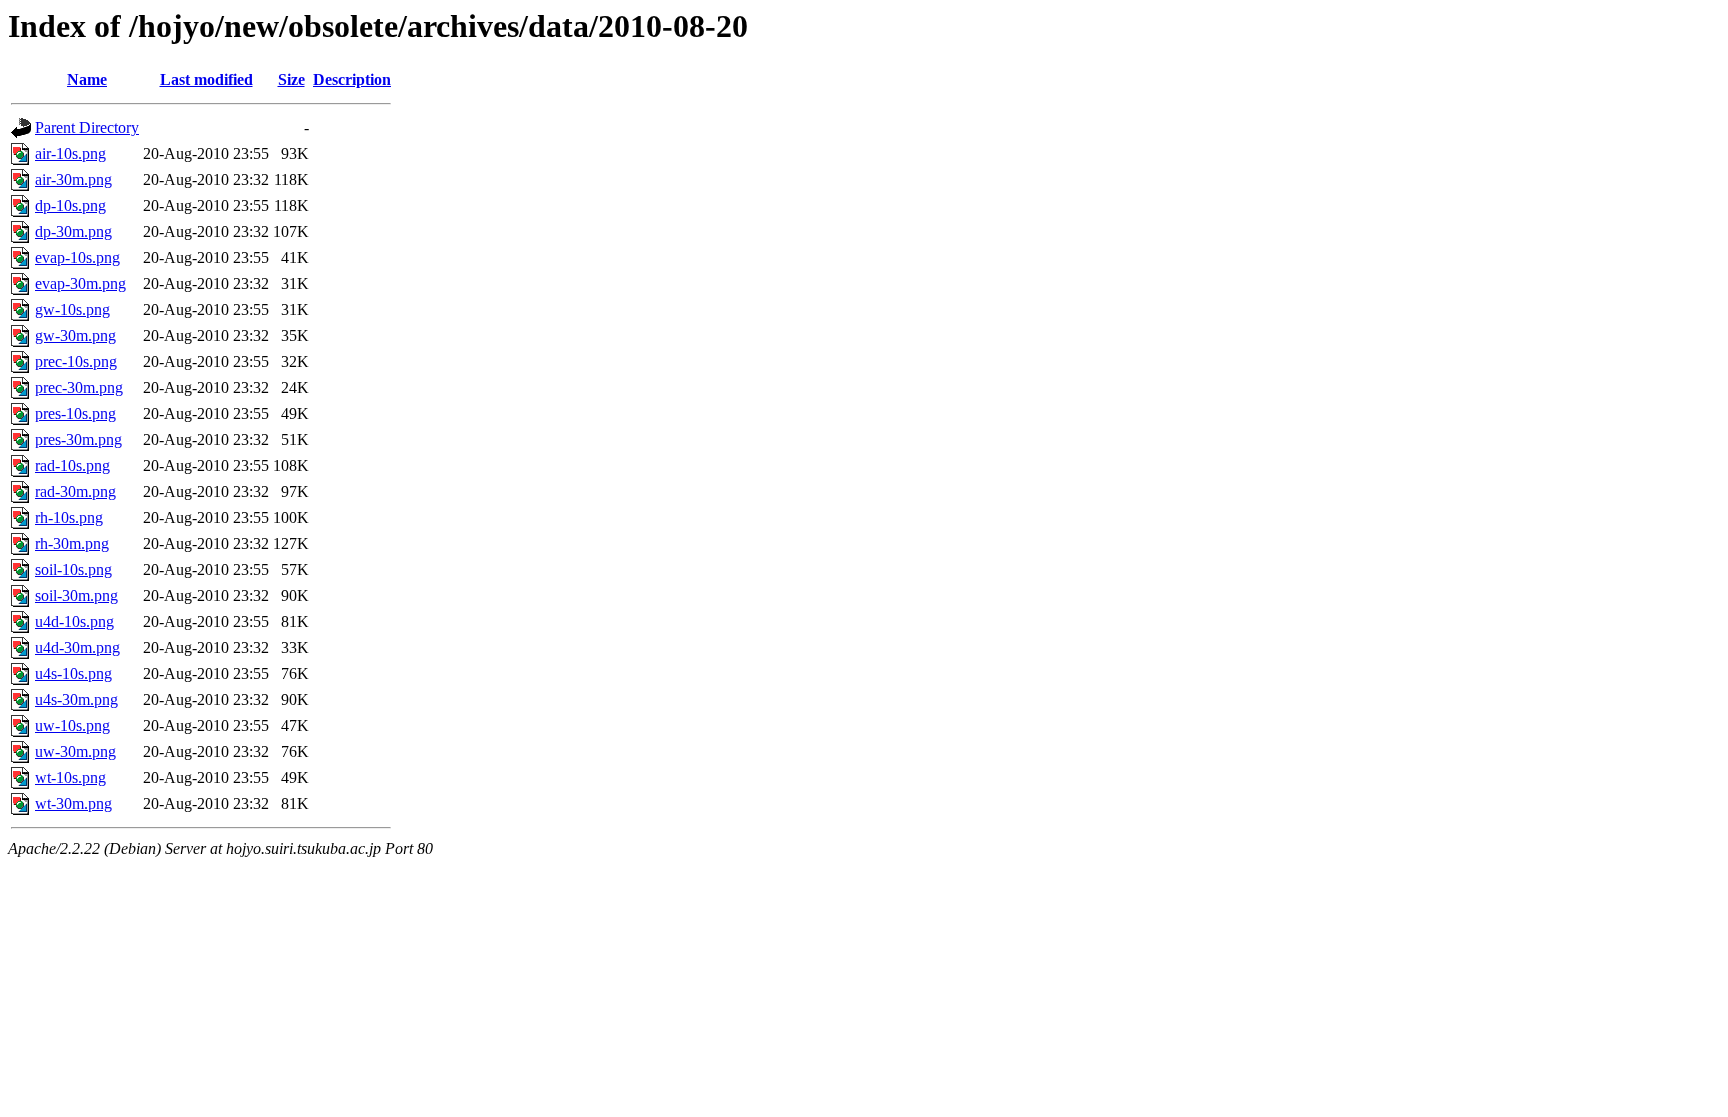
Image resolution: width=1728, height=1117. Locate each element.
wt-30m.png (73, 803)
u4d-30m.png (77, 647)
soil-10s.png (73, 569)
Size (291, 79)
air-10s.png (70, 153)
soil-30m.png (76, 595)
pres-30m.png (78, 439)
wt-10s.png (70, 777)
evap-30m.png (80, 283)
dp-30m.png (73, 231)
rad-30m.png (75, 491)
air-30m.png (73, 179)
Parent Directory (87, 127)
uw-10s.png (72, 725)
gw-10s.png (72, 309)
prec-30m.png (79, 387)
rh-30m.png (72, 543)
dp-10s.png (70, 205)
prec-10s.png (76, 361)
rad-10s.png (72, 465)
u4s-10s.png (73, 673)
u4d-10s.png (74, 621)
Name (87, 79)
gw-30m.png (75, 335)
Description (352, 79)
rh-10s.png (69, 517)
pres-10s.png (75, 413)
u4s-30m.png (76, 699)
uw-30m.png (75, 751)
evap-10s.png (77, 257)
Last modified (206, 79)
